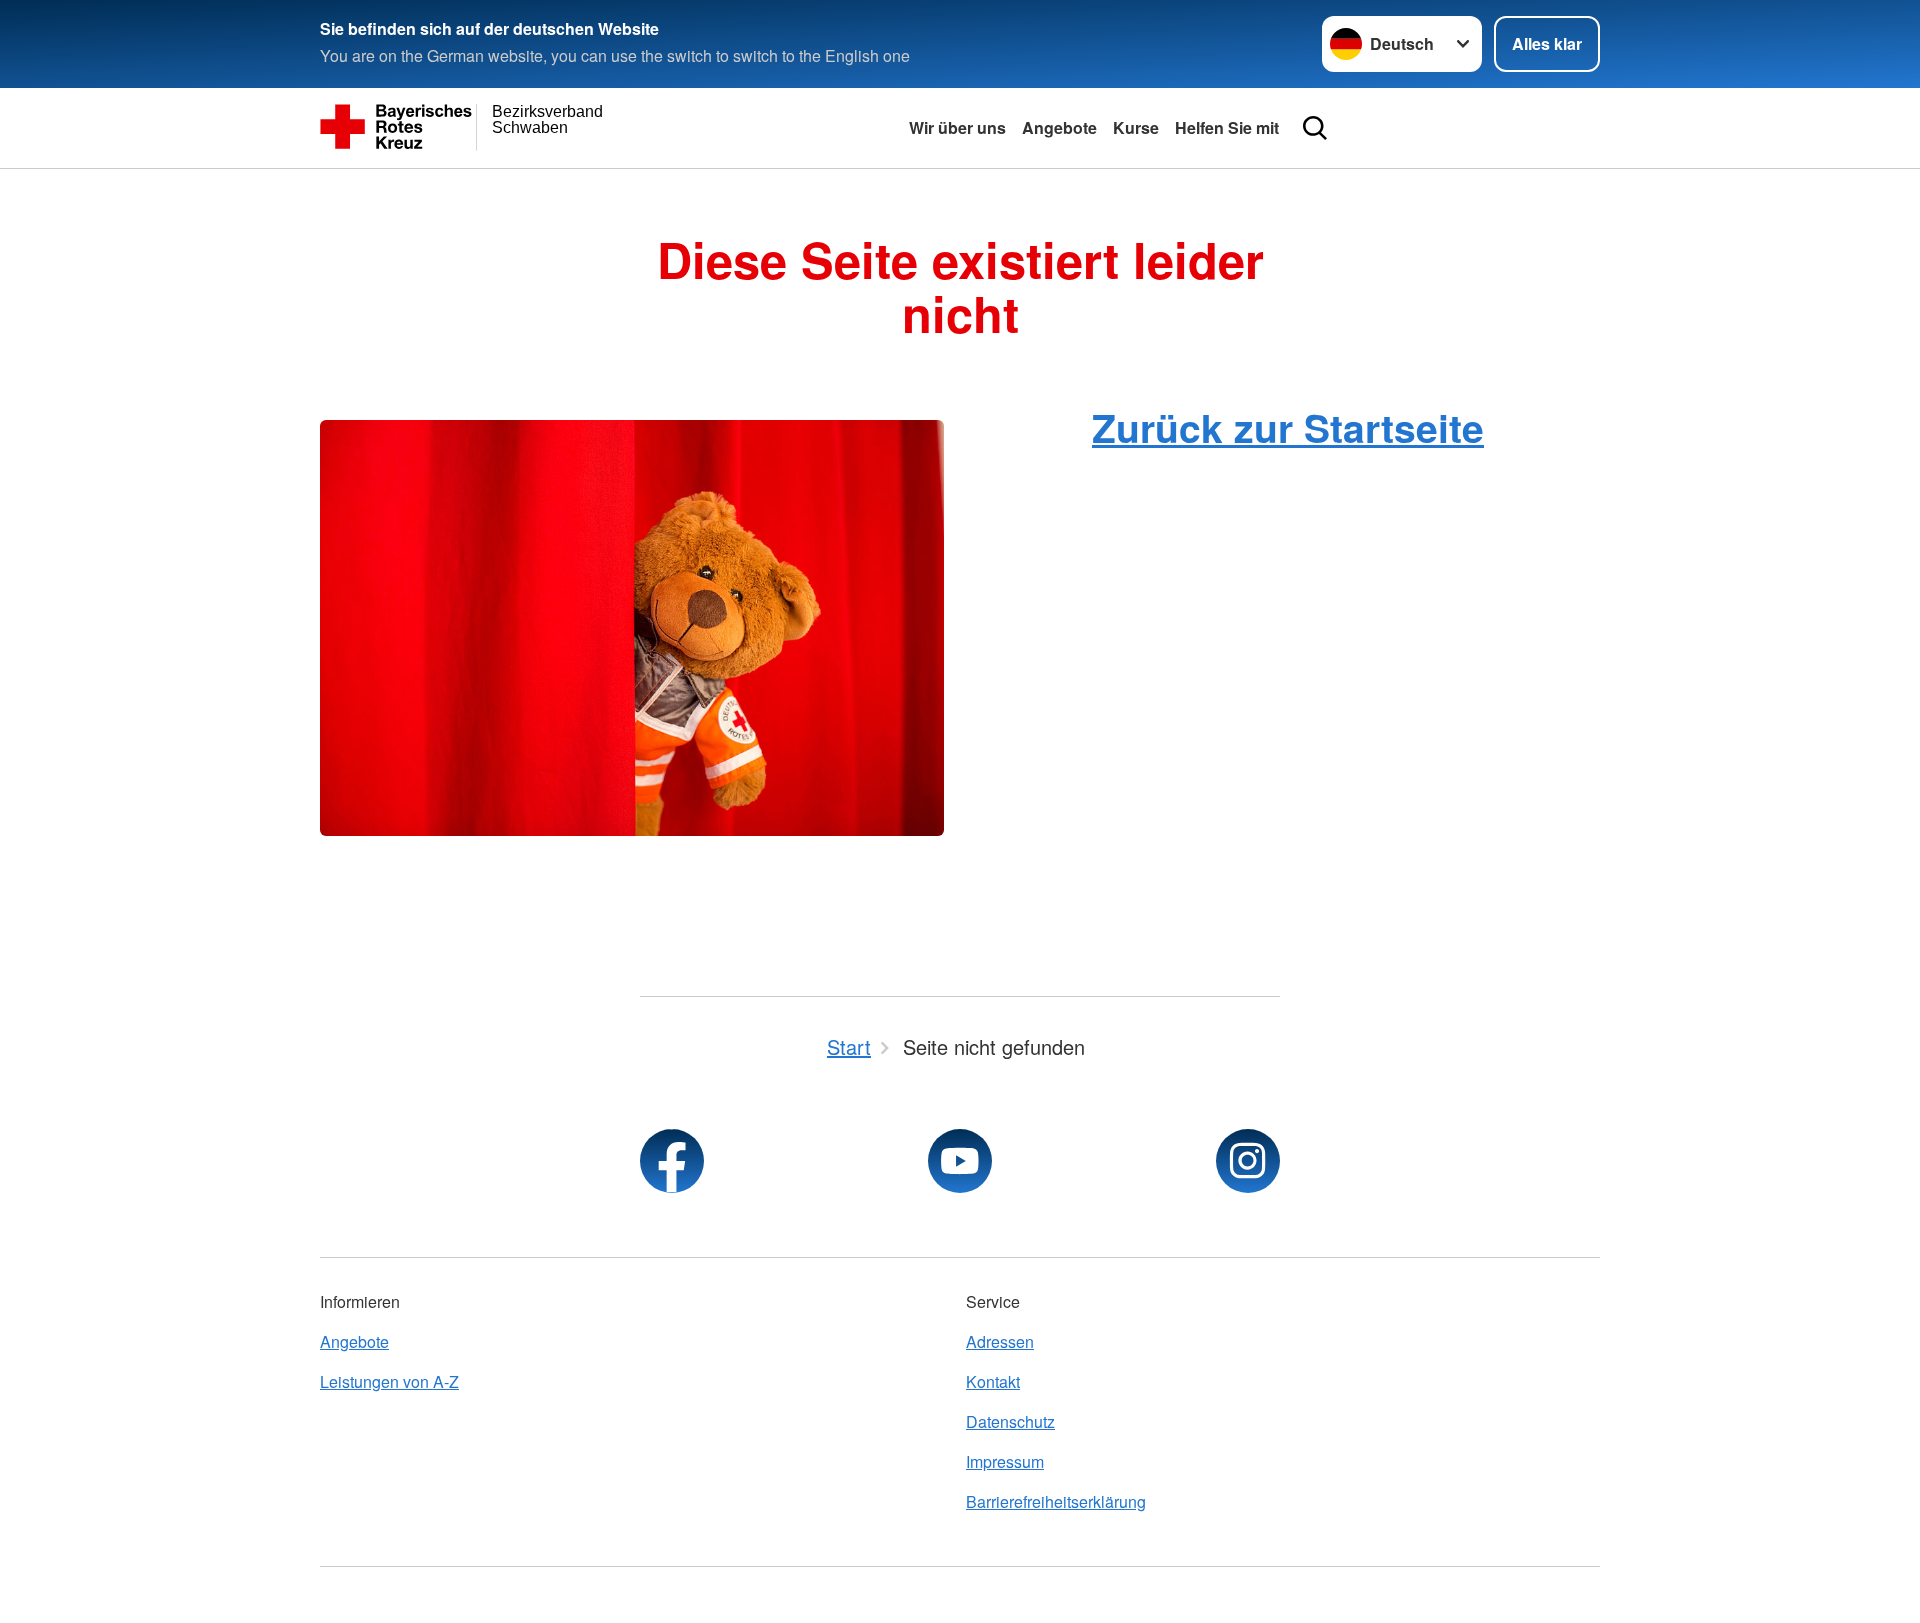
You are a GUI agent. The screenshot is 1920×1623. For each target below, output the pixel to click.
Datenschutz (1010, 1421)
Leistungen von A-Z (389, 1381)
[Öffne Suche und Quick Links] (1315, 128)
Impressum (1005, 1461)
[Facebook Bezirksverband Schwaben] (672, 1161)
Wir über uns (957, 127)
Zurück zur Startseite (1288, 427)
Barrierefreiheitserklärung (1056, 1501)
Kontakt (993, 1381)
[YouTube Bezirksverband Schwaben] (960, 1161)
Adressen (1000, 1341)
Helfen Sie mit (1227, 127)
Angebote (1059, 127)
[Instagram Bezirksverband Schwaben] (1248, 1161)
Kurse (1136, 127)
